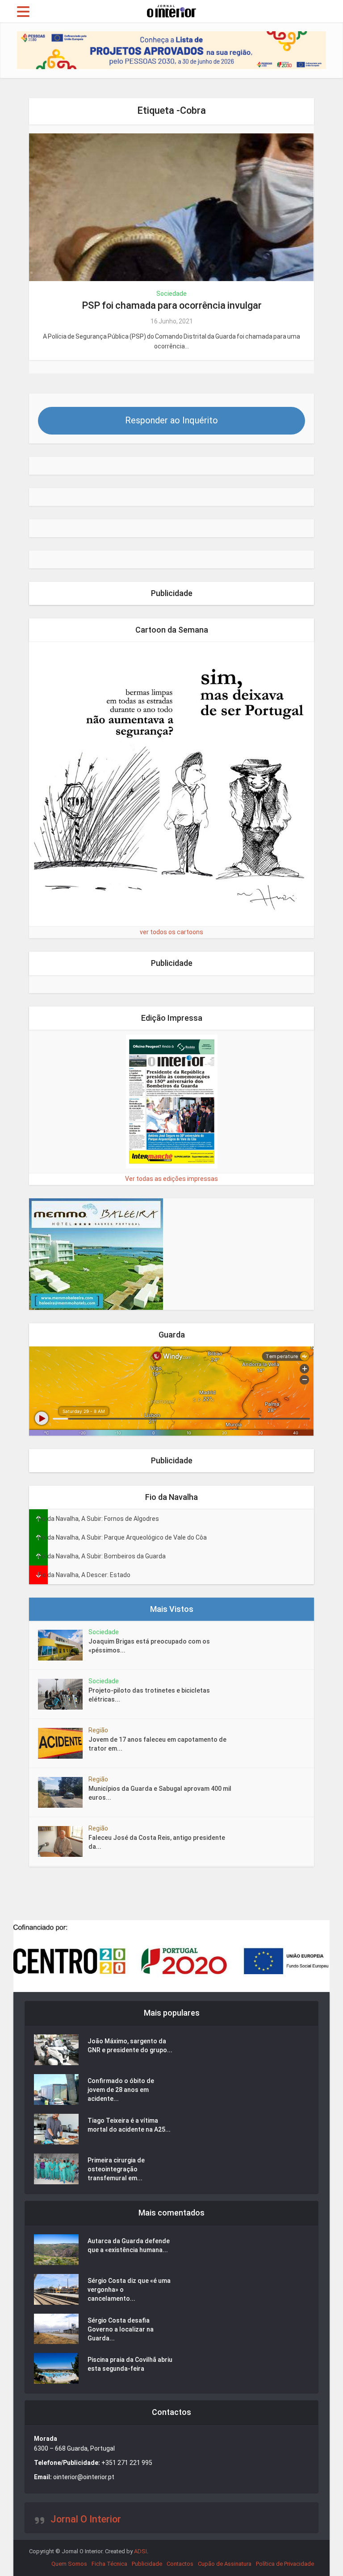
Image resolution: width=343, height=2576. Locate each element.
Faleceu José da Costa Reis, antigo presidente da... (157, 1842)
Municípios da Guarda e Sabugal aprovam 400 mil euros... (160, 1793)
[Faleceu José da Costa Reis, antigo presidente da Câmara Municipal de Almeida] (63, 1841)
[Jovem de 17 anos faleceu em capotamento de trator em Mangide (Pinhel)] (63, 1743)
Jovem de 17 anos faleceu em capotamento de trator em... (157, 1744)
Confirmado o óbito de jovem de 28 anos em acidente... (121, 2090)
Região (98, 1730)
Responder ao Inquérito (171, 420)
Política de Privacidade (285, 2564)
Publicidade (147, 2564)
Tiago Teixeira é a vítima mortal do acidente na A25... (129, 2125)
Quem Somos (69, 2564)
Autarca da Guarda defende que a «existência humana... (129, 2245)
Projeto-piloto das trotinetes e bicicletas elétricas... (149, 1695)
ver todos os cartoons (171, 932)
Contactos (180, 2564)
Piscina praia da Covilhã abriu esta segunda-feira (130, 2364)
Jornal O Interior (86, 2519)
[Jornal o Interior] (171, 10)
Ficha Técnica (109, 2564)
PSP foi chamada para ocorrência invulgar (172, 305)
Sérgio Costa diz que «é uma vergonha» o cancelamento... (129, 2290)
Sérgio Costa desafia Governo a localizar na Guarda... (121, 2329)
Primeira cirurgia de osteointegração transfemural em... (116, 2169)
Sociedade (171, 294)
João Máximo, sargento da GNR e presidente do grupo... (130, 2046)
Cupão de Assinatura (225, 2564)
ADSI (140, 2551)
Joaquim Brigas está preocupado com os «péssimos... (149, 1646)
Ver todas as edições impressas (171, 1179)
